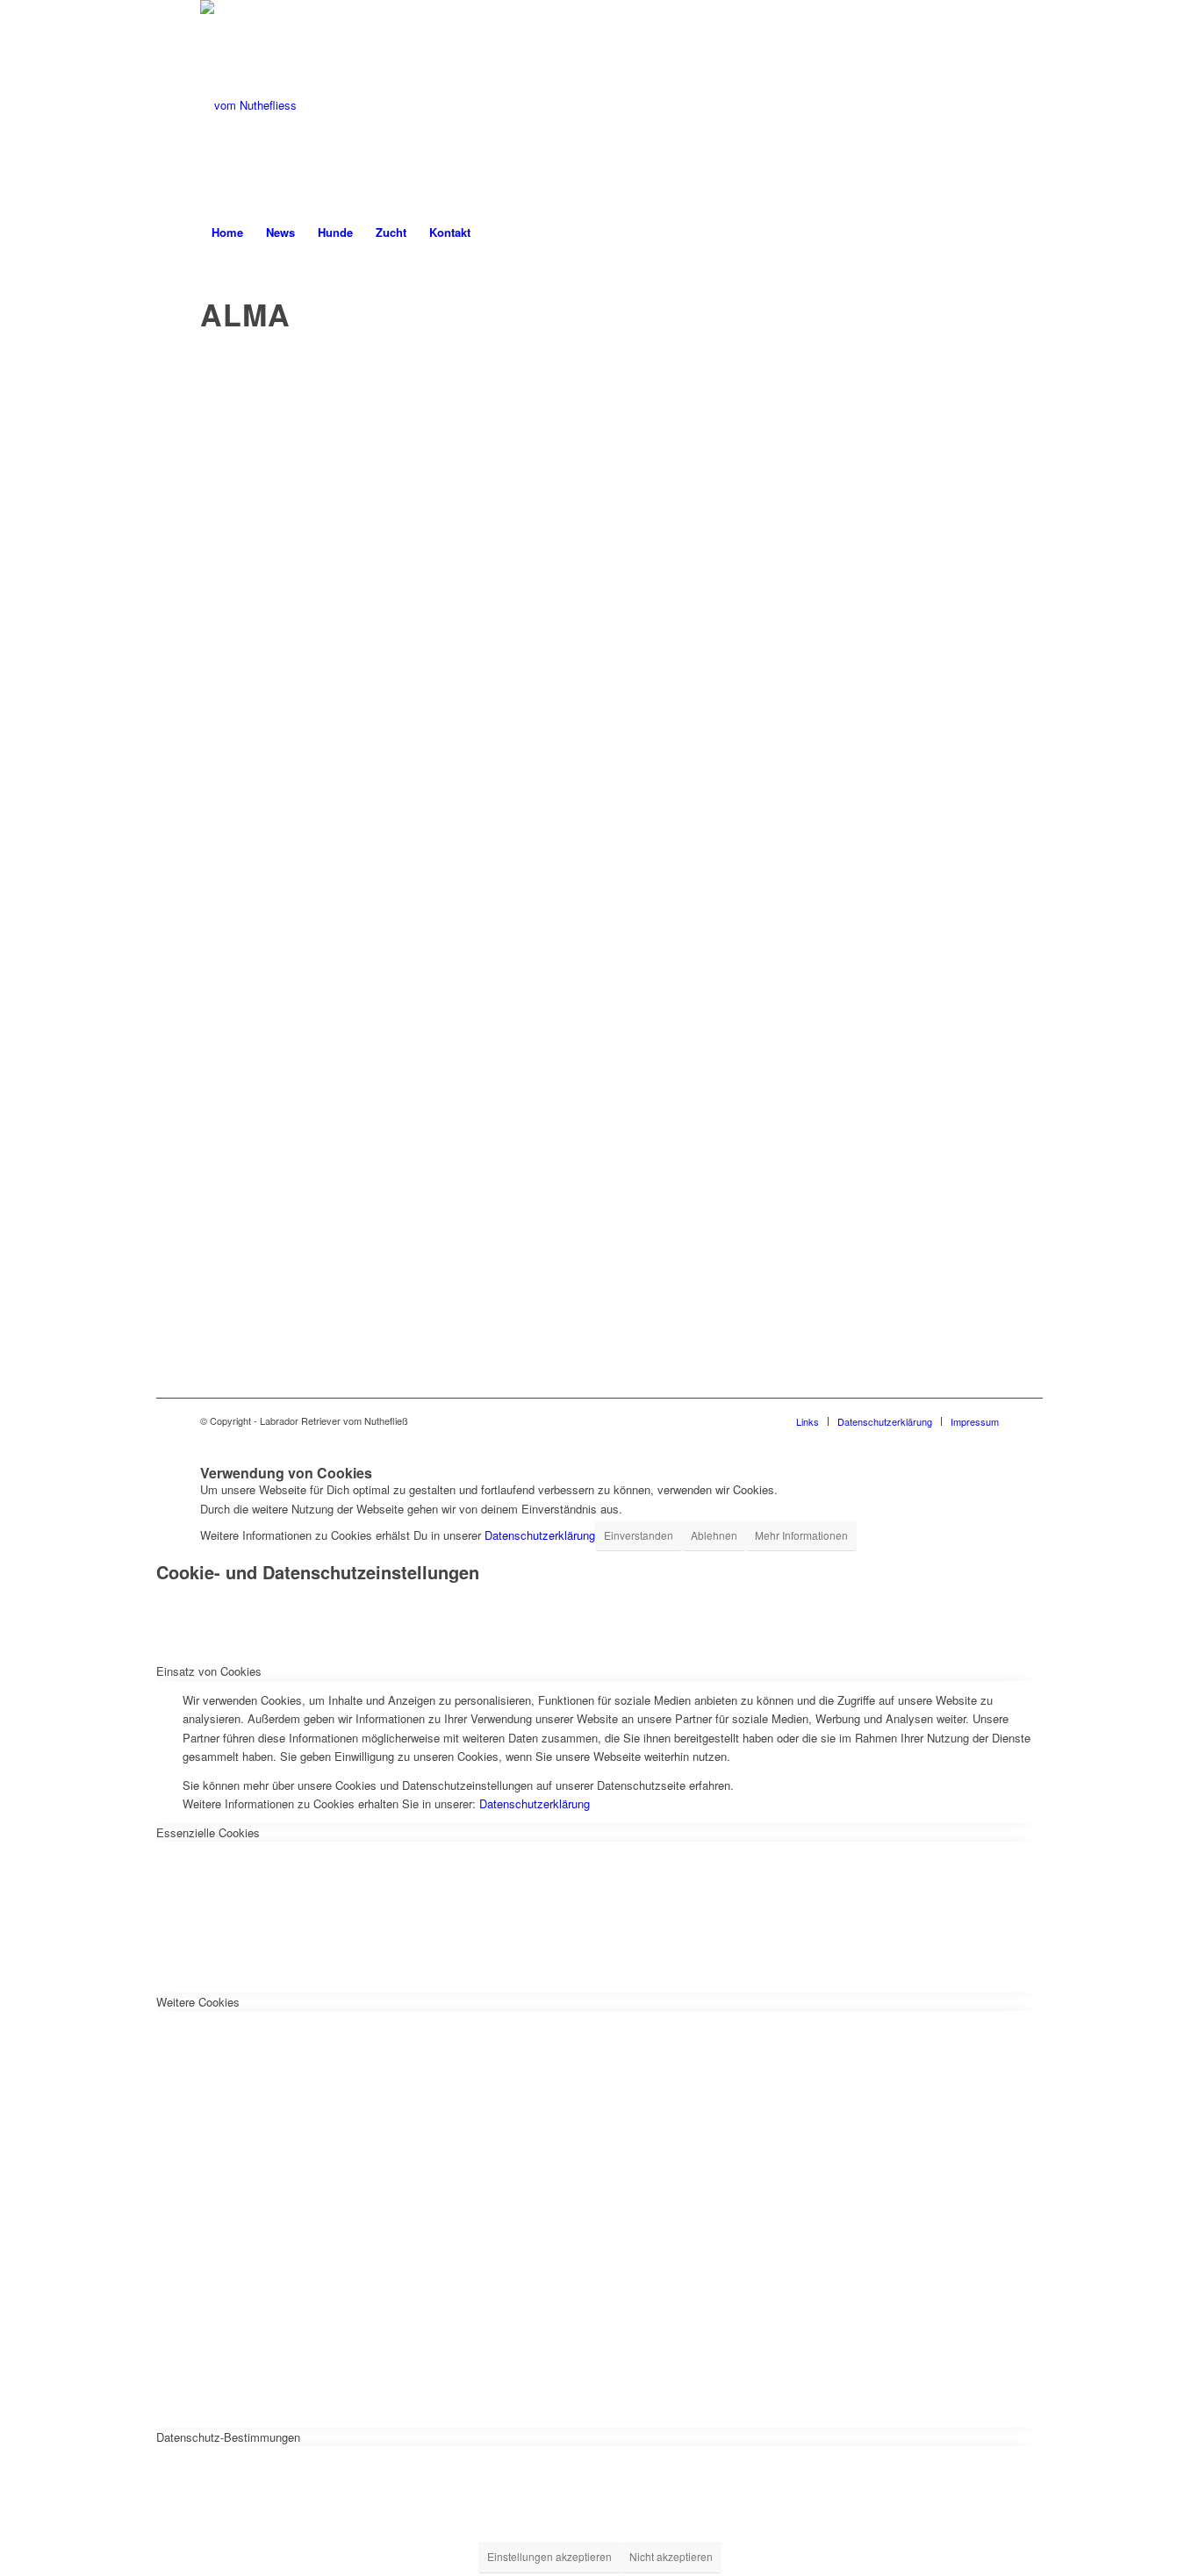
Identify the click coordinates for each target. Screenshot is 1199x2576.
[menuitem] (227, 233)
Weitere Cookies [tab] (198, 2002)
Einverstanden (639, 1535)
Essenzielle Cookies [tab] (208, 1832)
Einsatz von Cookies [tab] (209, 1671)
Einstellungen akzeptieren (549, 2556)
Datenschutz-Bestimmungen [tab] (228, 2437)
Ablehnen (714, 1535)
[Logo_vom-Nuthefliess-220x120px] (248, 105)
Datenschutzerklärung (540, 1535)
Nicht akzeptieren (671, 2556)
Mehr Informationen (801, 1535)
